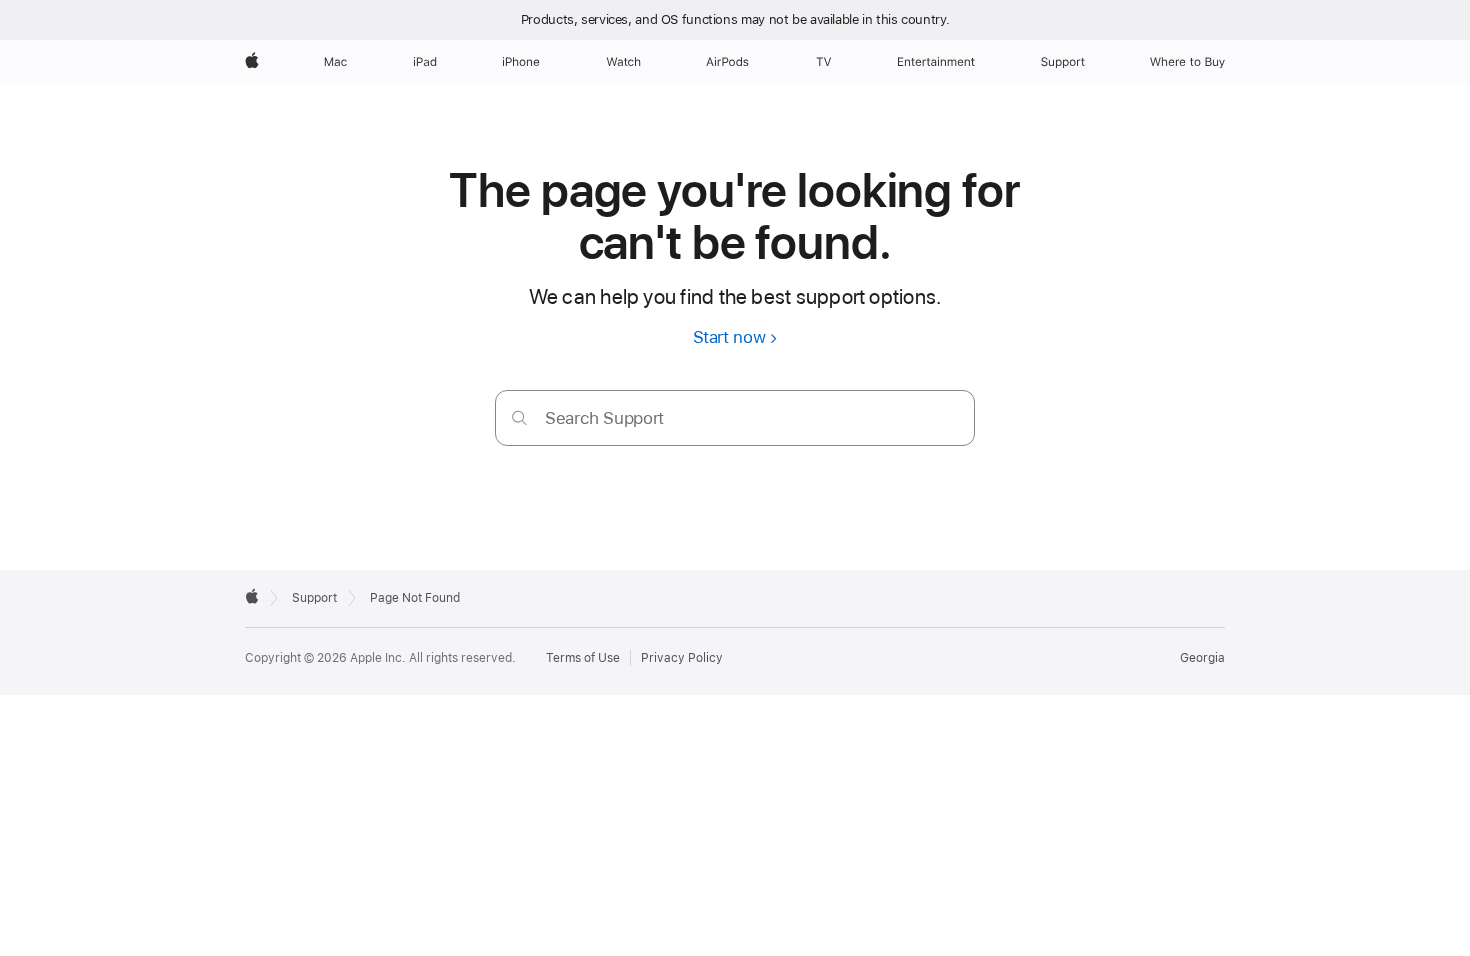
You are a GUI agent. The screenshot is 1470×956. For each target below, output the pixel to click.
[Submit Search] (519, 417)
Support (314, 598)
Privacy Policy (682, 658)
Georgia (1202, 658)
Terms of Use (583, 658)
